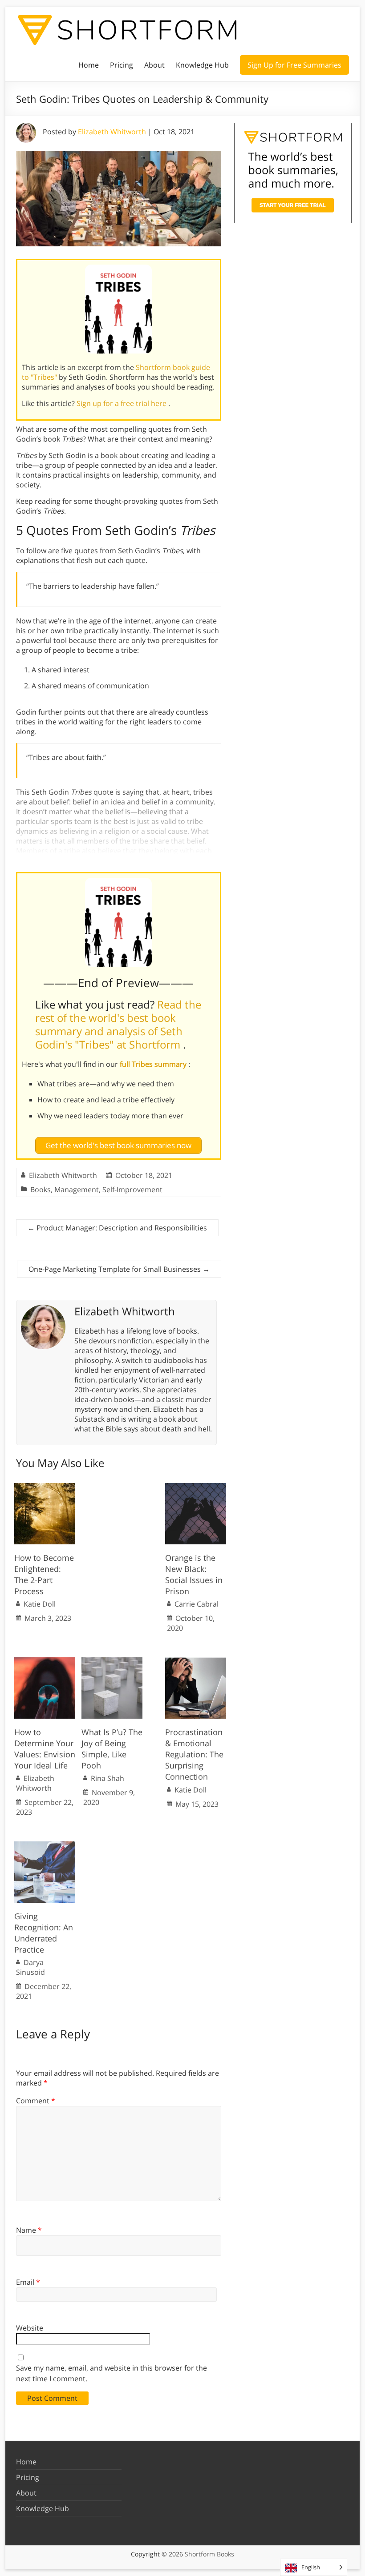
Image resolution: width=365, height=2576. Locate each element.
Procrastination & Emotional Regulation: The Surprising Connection (194, 1754)
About (154, 65)
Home (89, 65)
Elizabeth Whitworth (112, 132)
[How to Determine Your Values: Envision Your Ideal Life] (45, 1662)
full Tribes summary (154, 1064)
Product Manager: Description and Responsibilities (117, 1228)
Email (28, 2282)
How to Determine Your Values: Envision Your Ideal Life (45, 1749)
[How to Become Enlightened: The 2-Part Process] (45, 1487)
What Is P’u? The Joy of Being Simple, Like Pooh (112, 1749)
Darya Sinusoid (30, 1967)
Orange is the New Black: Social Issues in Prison (194, 1575)
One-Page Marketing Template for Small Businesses (119, 1269)
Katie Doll (40, 1604)
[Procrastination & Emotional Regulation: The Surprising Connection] (196, 1662)
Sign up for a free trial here (122, 403)
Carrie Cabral (197, 1604)
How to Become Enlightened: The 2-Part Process (44, 1575)
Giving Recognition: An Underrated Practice (44, 1933)
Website (30, 2328)
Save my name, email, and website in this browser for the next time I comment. (112, 2373)
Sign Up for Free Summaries (294, 65)
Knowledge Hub (202, 65)
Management (77, 1190)
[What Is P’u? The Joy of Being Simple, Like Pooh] (112, 1662)
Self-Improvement (132, 1190)
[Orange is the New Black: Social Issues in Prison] (196, 1487)
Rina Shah (107, 1778)
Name (29, 2230)
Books (41, 1190)
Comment (36, 2101)
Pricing (122, 65)
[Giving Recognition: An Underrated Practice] (45, 1846)
